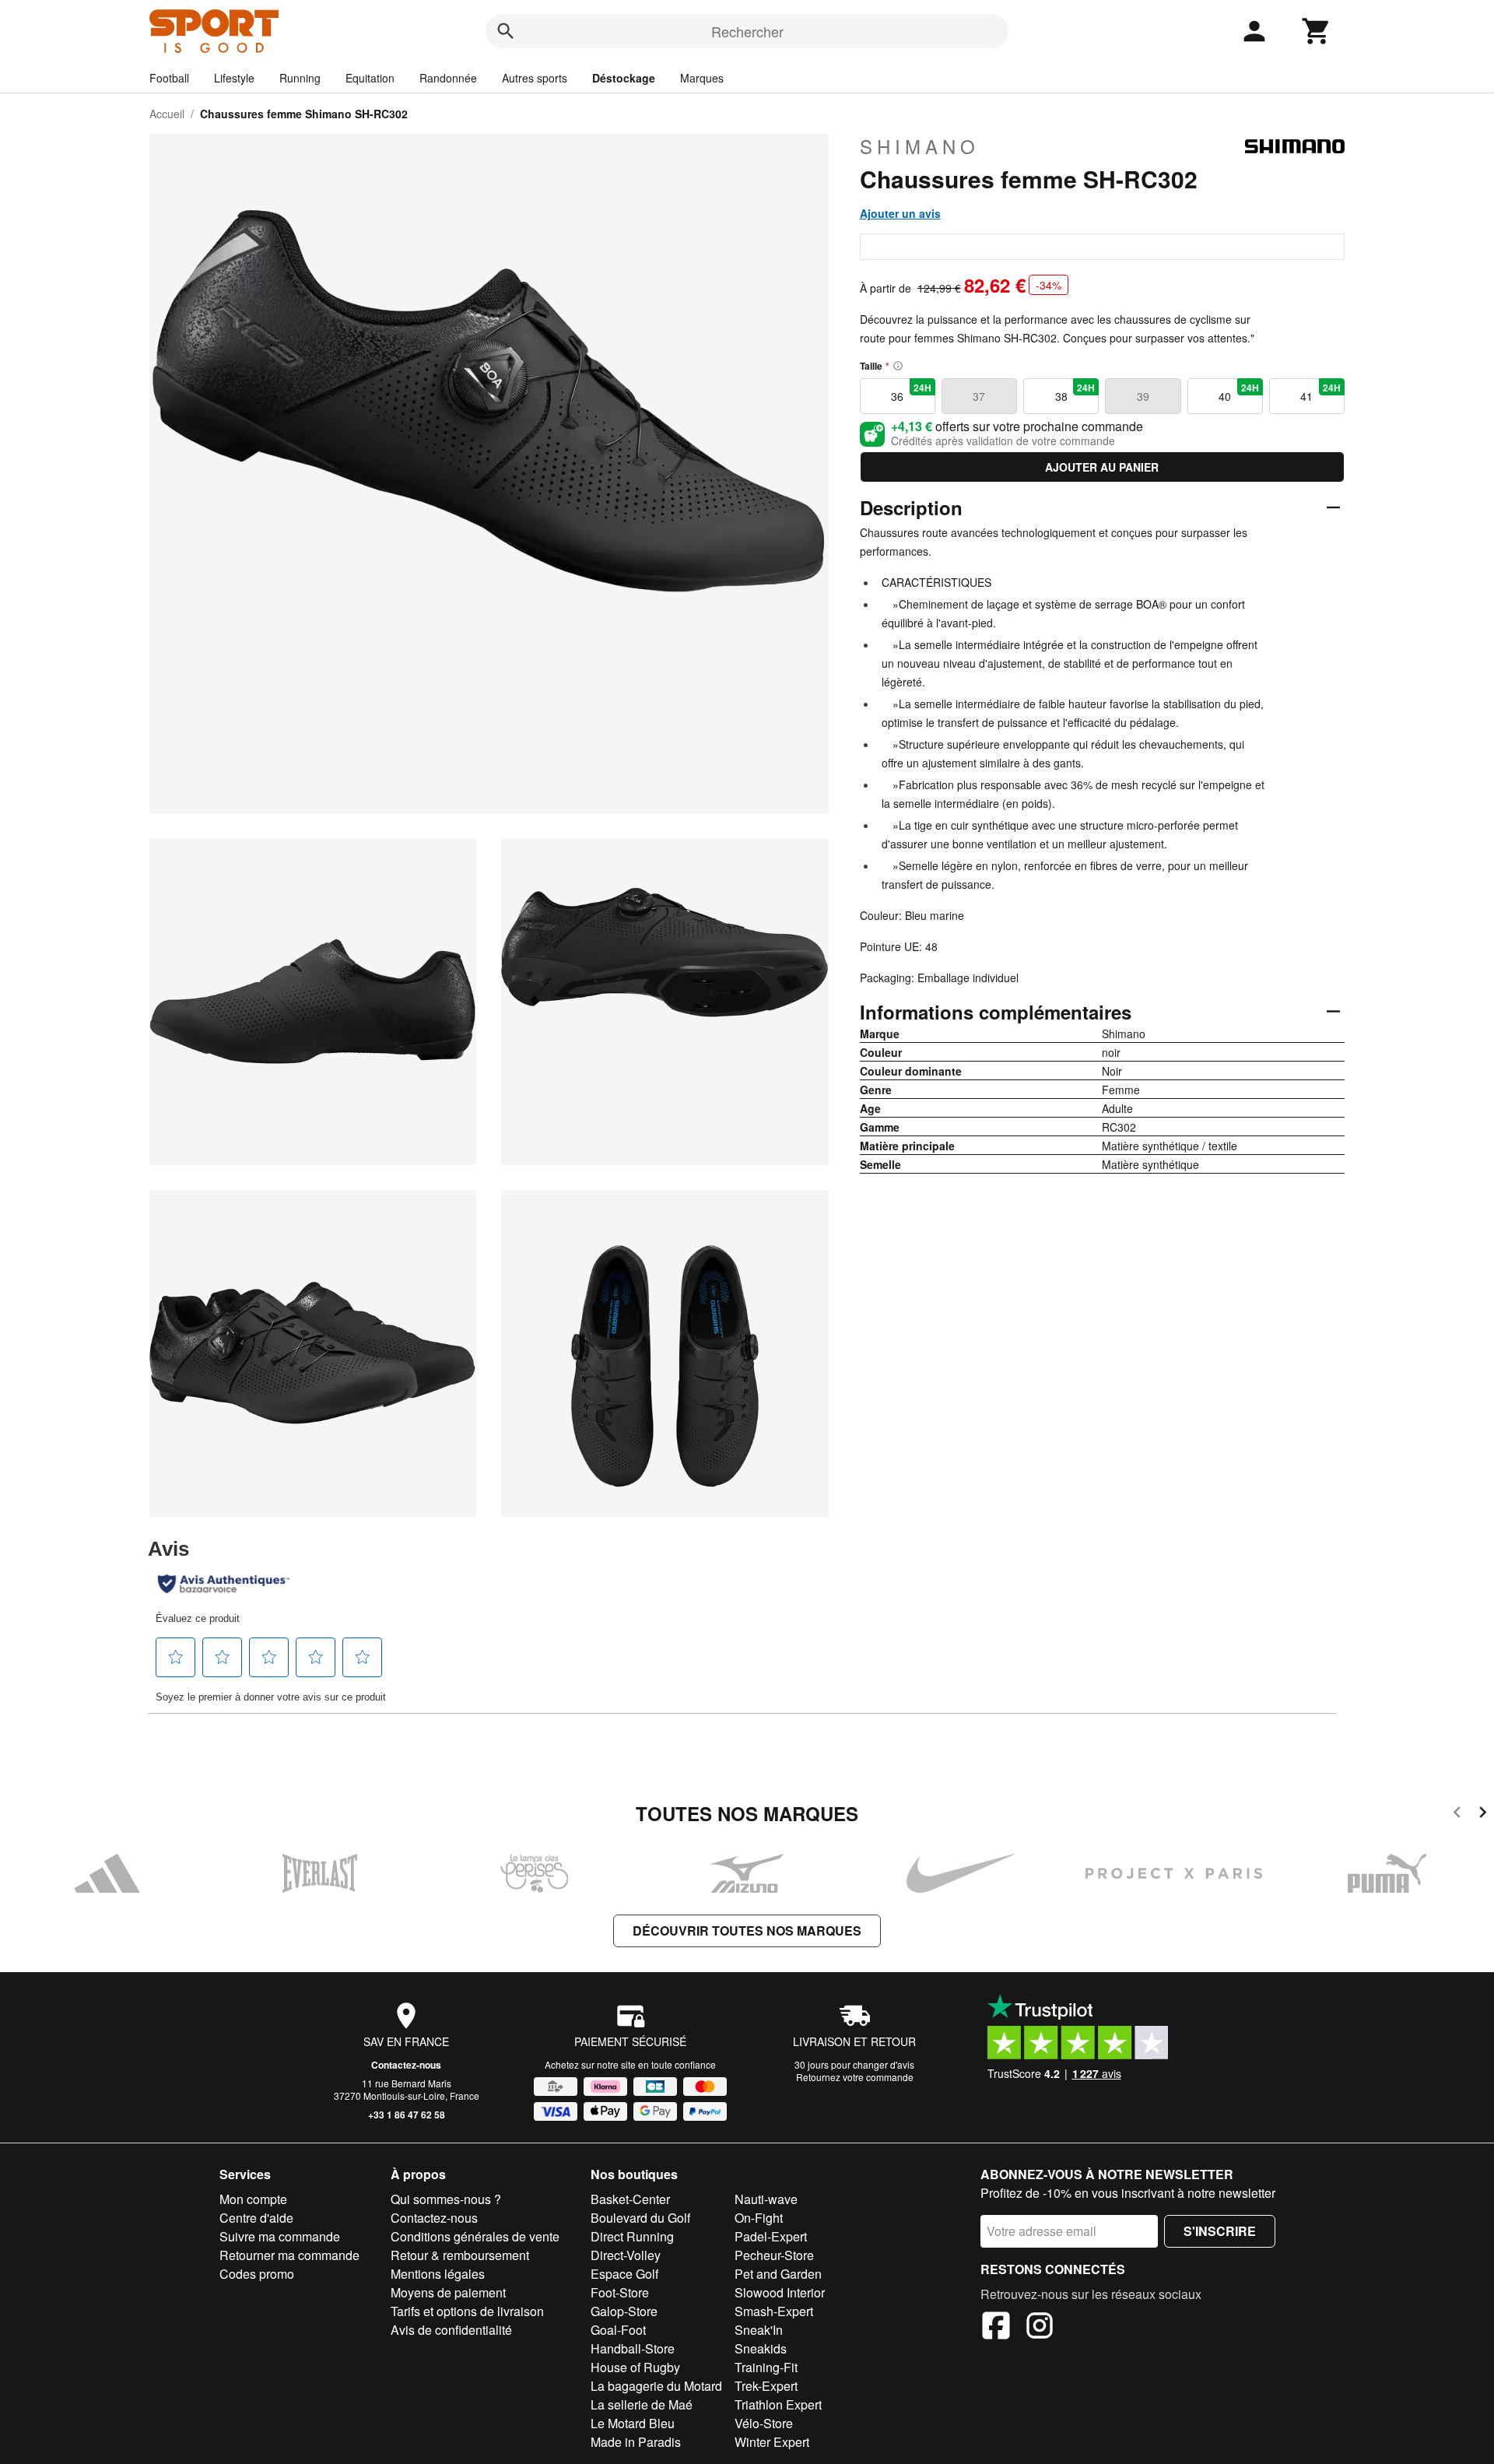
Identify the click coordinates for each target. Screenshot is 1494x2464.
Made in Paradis (636, 2442)
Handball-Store (633, 2348)
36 (911, 392)
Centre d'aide (256, 2218)
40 (1239, 392)
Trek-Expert (766, 2386)
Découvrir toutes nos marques (747, 1930)
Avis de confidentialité (451, 2330)
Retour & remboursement (460, 2255)
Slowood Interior (780, 2292)
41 (1320, 392)
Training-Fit (766, 2367)
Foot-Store (620, 2292)
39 (1143, 396)
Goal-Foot (618, 2330)
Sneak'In (759, 2330)
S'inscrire (1220, 2231)
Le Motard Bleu (633, 2423)
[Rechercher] (506, 31)
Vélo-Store (764, 2423)
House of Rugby (635, 2367)
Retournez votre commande (855, 2077)
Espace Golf (624, 2274)
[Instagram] (1040, 2328)
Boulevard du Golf (640, 2218)
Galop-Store (624, 2311)
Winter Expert (772, 2442)
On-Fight (759, 2218)
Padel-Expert (771, 2236)
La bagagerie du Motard (656, 2386)
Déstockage (624, 78)
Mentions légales (438, 2274)
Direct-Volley (626, 2255)
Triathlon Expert (778, 2404)
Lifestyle (234, 78)
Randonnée (448, 78)
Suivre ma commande (280, 2236)
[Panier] (1317, 31)
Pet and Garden (778, 2274)
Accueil (167, 114)
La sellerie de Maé (642, 2404)
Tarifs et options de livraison (467, 2311)
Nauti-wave (766, 2199)
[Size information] (898, 366)
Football (169, 78)
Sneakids (761, 2348)
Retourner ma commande (289, 2255)
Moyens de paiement (448, 2292)
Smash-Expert (774, 2311)
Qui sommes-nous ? (446, 2199)
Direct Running (632, 2236)
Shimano (920, 146)
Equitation (370, 78)
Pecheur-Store (774, 2255)
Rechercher (747, 31)
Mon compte (253, 2199)
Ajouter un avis (900, 213)
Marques (702, 78)
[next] (1483, 1815)
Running (300, 78)
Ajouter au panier (1102, 467)
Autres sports (535, 78)
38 (1075, 392)
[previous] (1457, 1815)
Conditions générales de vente (475, 2236)
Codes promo (257, 2274)
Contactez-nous (406, 2065)
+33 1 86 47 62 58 (407, 2115)
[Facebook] (996, 2328)
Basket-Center (630, 2199)
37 (979, 396)
